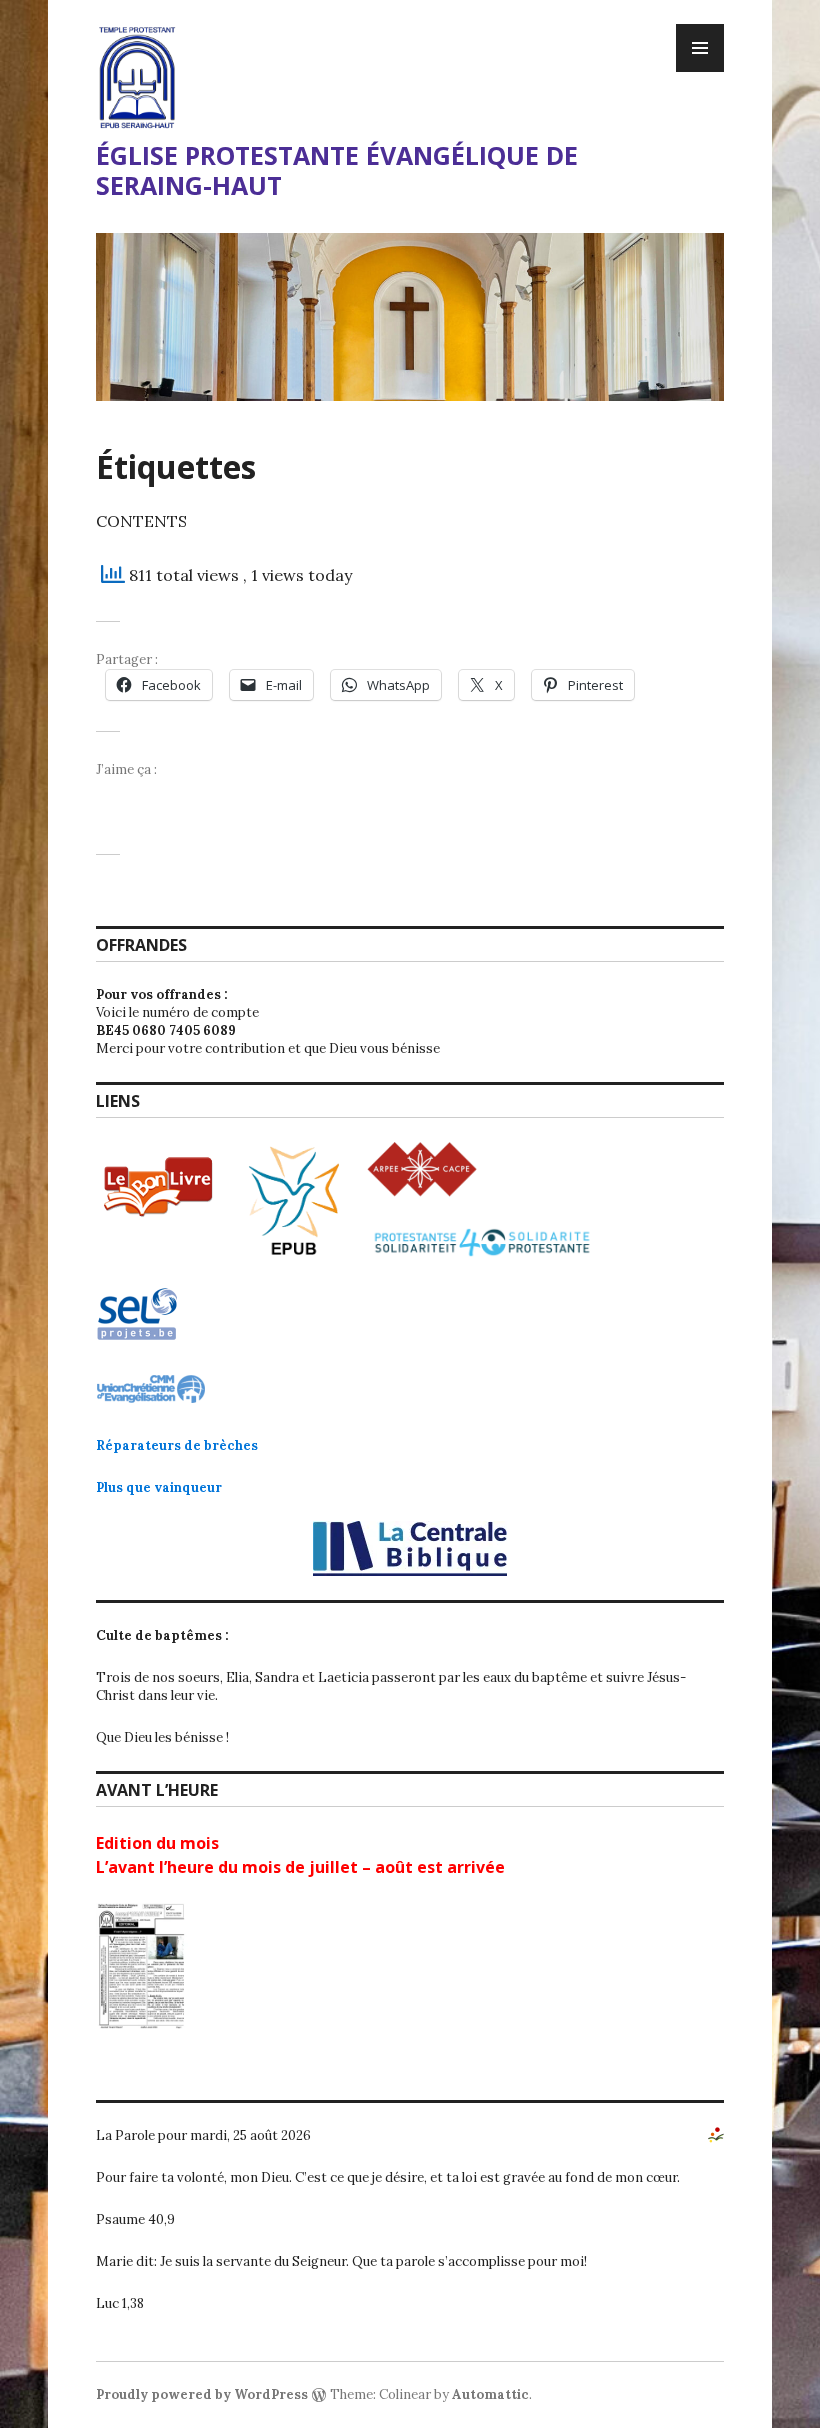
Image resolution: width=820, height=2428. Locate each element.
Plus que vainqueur (159, 1487)
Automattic (490, 2394)
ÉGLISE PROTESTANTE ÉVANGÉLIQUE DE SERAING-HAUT (337, 170)
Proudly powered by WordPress (202, 2394)
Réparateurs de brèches (177, 1445)
